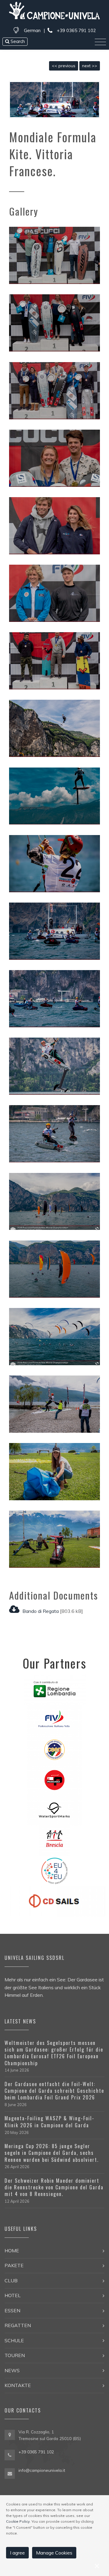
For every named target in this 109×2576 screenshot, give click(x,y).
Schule (14, 2340)
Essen (12, 2310)
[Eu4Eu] (54, 1870)
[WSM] (54, 1810)
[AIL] (54, 1840)
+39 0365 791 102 (76, 30)
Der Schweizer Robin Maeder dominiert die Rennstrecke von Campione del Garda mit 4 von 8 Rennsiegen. (54, 2187)
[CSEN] (54, 1749)
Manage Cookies (54, 2553)
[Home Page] (54, 12)
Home (12, 2251)
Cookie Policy (18, 2521)
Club (11, 2280)
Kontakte (18, 2385)
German (32, 30)
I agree (17, 2553)
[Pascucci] (54, 1779)
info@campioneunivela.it (42, 2470)
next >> (90, 66)
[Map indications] (10, 2435)
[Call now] (10, 2454)
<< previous (64, 66)
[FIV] (54, 1719)
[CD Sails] (55, 1901)
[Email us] (10, 2473)
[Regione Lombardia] (55, 1689)
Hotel (13, 2295)
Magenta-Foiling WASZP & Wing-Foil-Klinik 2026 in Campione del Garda (50, 2122)
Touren (15, 2355)
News (12, 2370)
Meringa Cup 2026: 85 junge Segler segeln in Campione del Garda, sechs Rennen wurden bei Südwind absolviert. (52, 2153)
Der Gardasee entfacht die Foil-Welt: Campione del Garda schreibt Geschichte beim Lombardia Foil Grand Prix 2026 (54, 2091)
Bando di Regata (41, 1611)
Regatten (18, 2325)
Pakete (14, 2265)
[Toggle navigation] (100, 42)
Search (17, 41)
